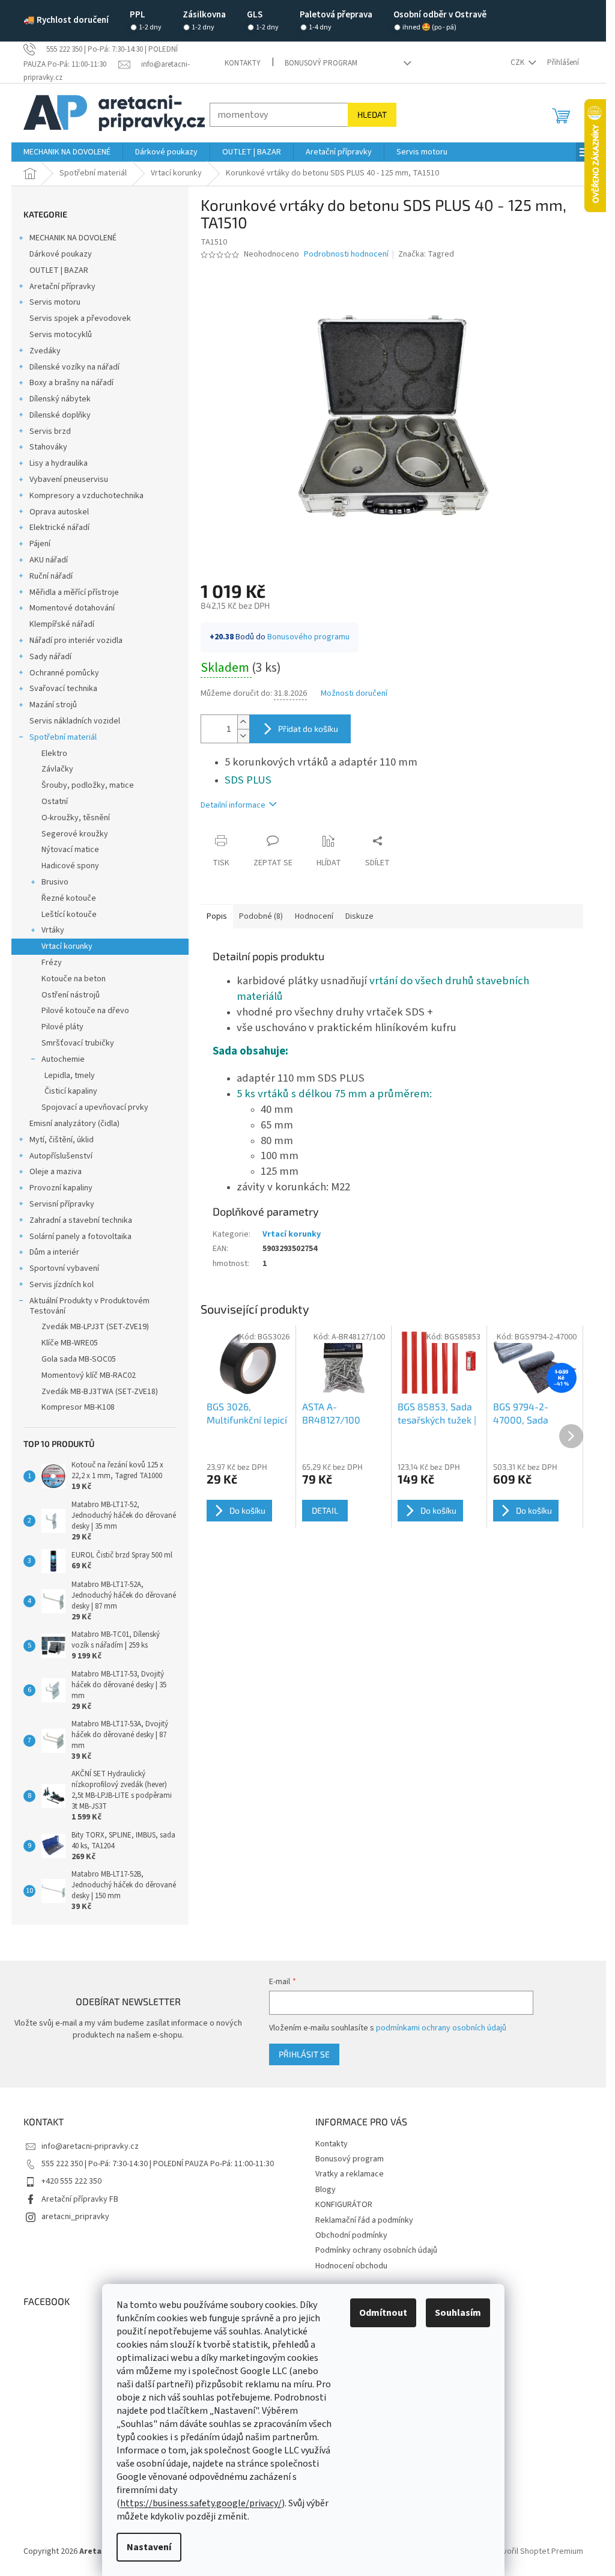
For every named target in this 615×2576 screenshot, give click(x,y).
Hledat (372, 114)
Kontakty (243, 63)
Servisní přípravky (62, 1204)
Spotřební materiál (63, 737)
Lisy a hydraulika (59, 463)
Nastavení (149, 2547)
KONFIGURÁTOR (344, 2205)
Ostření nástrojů (71, 995)
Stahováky (48, 447)
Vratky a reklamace (350, 2174)
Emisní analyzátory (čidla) (74, 1124)
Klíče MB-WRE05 (70, 1343)
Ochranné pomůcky (64, 673)
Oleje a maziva (56, 1172)
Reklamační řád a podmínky (364, 2220)
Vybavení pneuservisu (69, 480)
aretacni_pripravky (75, 2217)
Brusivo (55, 882)
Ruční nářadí (51, 576)
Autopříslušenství (61, 1156)
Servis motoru (55, 302)
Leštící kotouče (69, 915)
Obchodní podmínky (351, 2235)
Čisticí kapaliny (71, 1091)
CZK (518, 62)
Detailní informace (233, 805)
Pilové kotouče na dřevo (85, 1011)
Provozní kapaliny (61, 1188)
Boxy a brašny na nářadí (71, 383)
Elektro (54, 754)
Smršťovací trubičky (78, 1043)
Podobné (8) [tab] (261, 916)
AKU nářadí (49, 560)
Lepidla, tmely (70, 1076)
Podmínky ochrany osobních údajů (376, 2250)
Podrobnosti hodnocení (346, 254)
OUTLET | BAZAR (59, 270)
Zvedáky (45, 351)
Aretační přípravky (62, 287)
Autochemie (63, 1059)
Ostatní (55, 802)
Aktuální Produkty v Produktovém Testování (89, 1306)
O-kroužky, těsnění (76, 818)
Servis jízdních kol (62, 1285)
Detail (325, 1510)
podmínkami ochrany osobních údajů (441, 2028)
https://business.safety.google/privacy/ (201, 2503)
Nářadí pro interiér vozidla (76, 641)
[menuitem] (67, 152)
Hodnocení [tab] (314, 916)
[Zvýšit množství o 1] (243, 722)
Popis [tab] (217, 916)
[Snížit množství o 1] (243, 736)
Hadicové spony (70, 866)
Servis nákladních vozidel (75, 721)
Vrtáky (53, 930)
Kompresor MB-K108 (78, 1407)
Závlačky (57, 769)
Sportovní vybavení (64, 1268)
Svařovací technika (63, 689)
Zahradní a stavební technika (81, 1220)
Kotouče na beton (74, 979)
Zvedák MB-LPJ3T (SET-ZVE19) (95, 1327)
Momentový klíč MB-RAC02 (89, 1375)
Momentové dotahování (72, 608)
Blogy (326, 2190)
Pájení (40, 544)
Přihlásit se (304, 2054)
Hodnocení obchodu (351, 2266)
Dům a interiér (54, 1252)
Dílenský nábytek (60, 399)
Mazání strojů (53, 705)
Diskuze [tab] (359, 916)
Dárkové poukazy (61, 254)
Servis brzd (50, 431)
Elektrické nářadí (59, 528)
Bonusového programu (308, 637)
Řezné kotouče (69, 898)
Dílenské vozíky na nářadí (74, 367)
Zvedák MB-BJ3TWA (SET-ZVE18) (100, 1392)
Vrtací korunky (67, 946)
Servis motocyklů (61, 335)
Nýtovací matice (70, 850)
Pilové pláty (62, 1027)
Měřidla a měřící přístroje (74, 592)
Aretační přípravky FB (80, 2199)
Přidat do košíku (308, 729)
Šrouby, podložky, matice (88, 785)
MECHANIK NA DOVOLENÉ (73, 238)
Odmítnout (383, 2313)
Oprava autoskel (59, 512)
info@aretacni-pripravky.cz (90, 2146)
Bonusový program (321, 63)
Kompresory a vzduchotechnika (86, 496)
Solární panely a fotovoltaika (80, 1237)
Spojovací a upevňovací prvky (95, 1107)
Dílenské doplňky (60, 415)
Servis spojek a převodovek (80, 318)
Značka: (426, 254)
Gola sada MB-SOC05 (79, 1359)
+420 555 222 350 (71, 2181)
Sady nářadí (50, 657)
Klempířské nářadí (62, 624)
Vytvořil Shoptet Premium (537, 2551)
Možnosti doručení (354, 694)
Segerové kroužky (75, 834)
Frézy (52, 963)
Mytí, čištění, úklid (62, 1140)
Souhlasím (458, 2313)
